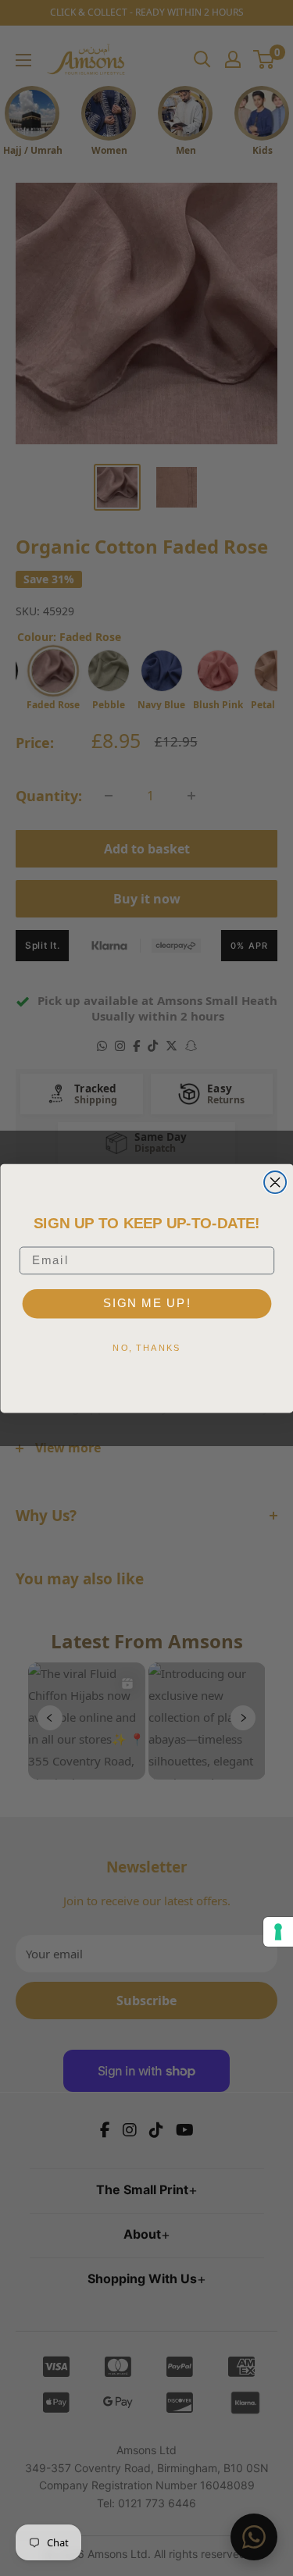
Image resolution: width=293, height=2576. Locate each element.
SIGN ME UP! (146, 1302)
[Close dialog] (275, 1182)
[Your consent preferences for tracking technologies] (278, 1932)
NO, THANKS (146, 1347)
